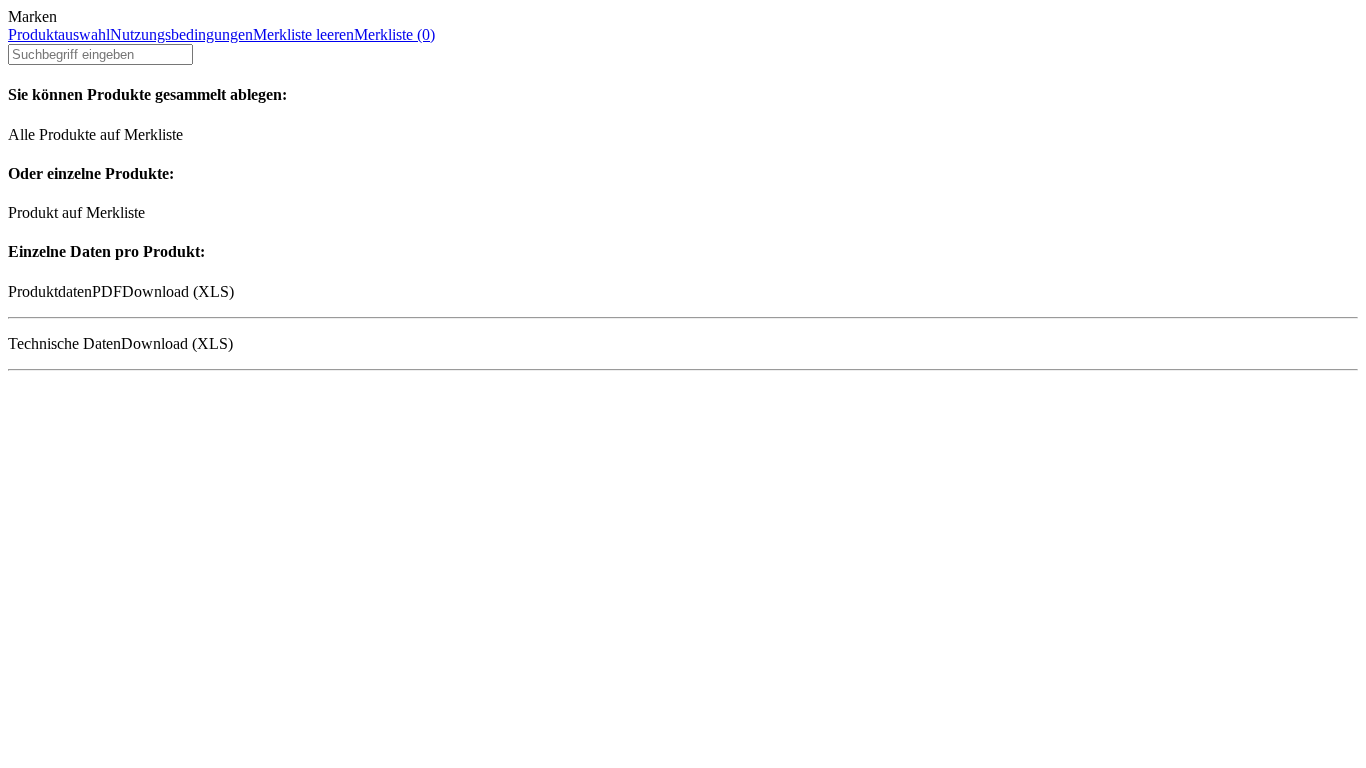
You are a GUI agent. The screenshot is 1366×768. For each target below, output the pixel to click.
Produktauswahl (59, 34)
